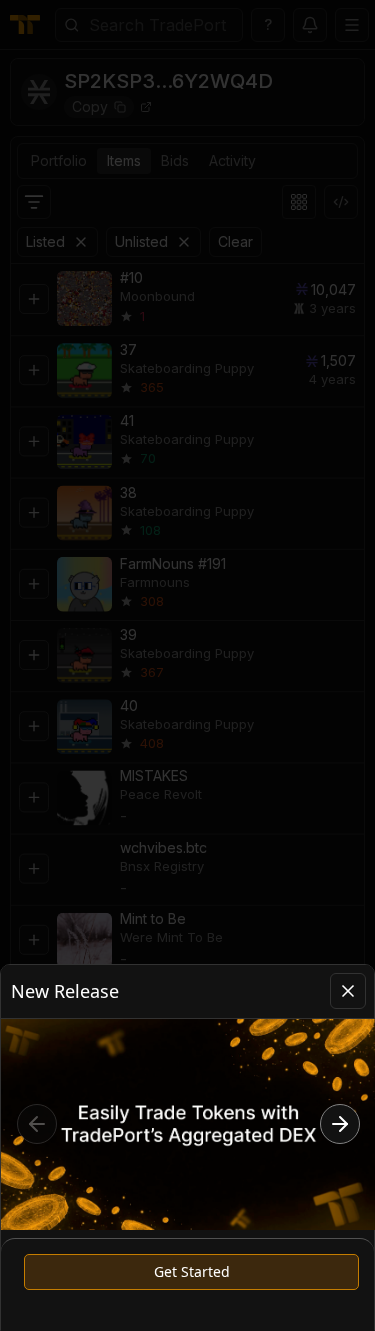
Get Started (192, 1271)
